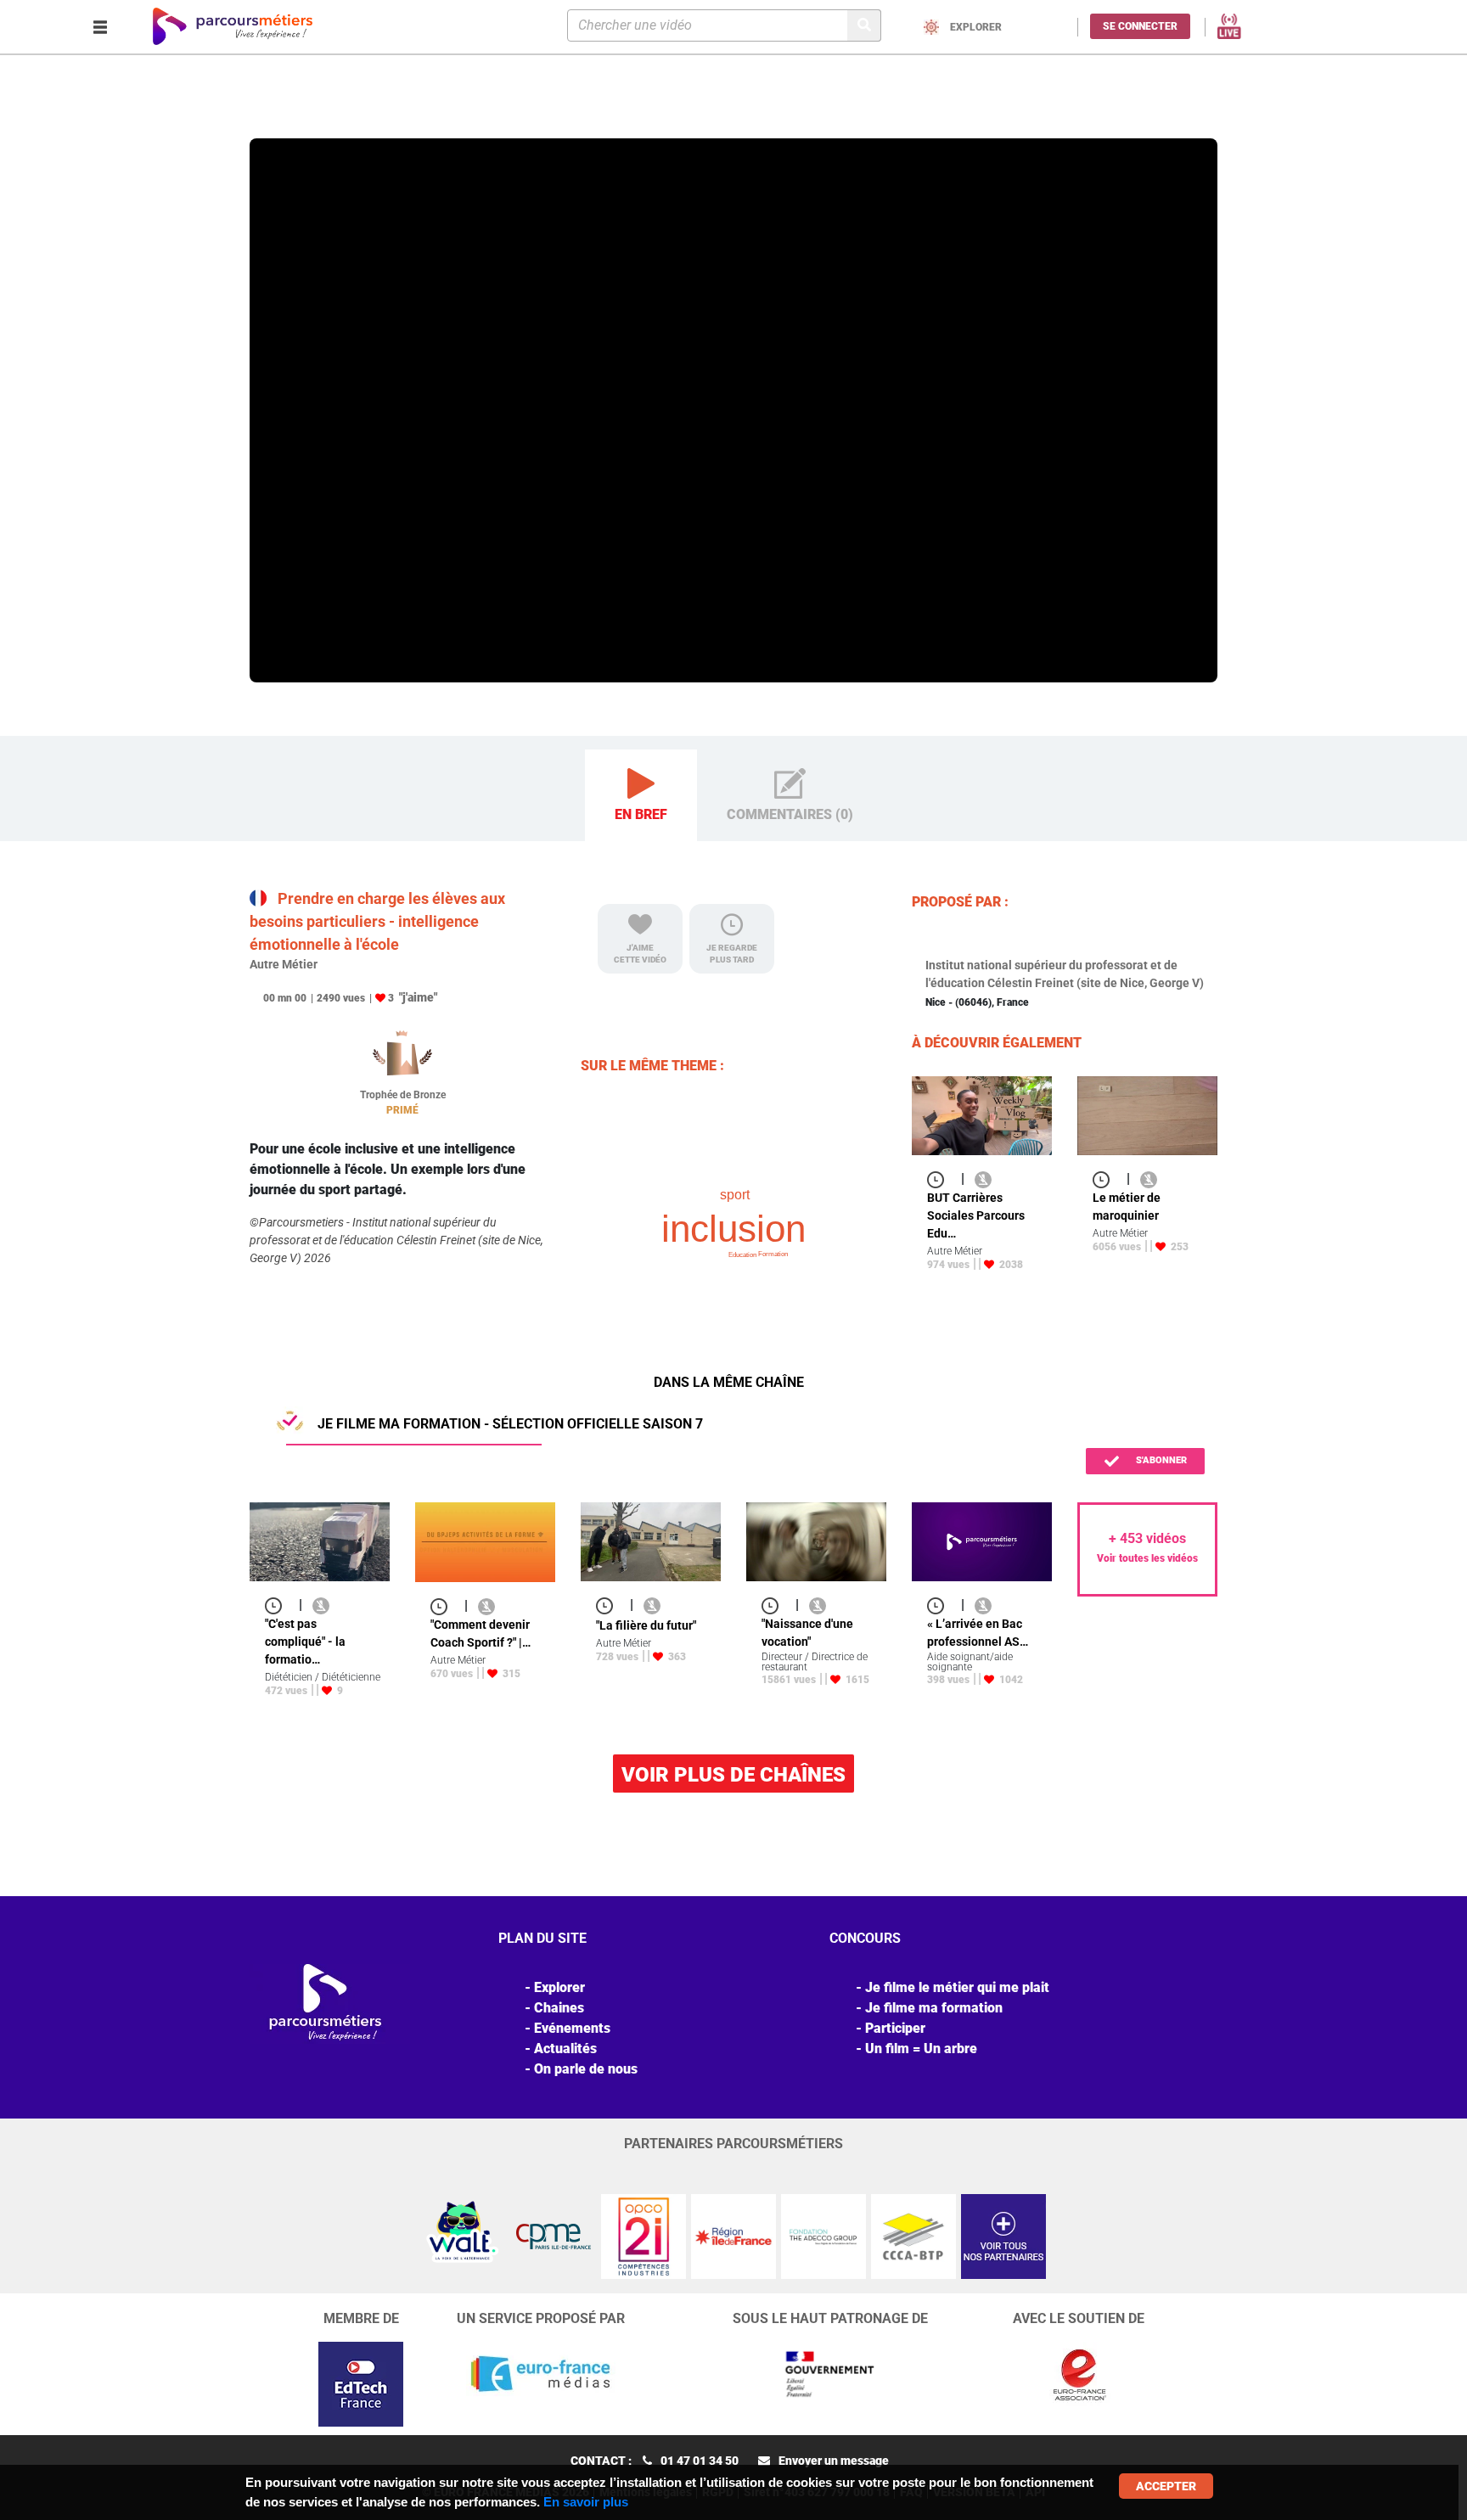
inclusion (733, 1229)
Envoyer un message (834, 2461)
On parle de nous (586, 2069)
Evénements (572, 2028)
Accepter (1166, 2486)
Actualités (565, 2049)
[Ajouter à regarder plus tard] (941, 1179)
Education (742, 1255)
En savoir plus (586, 2502)
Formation (773, 1254)
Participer (895, 2028)
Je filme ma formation (934, 2008)
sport (735, 1195)
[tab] (641, 796)
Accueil (272, 114)
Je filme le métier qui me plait (957, 1987)
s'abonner (1160, 1460)
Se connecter (1140, 26)
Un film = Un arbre (921, 2049)
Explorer (320, 114)
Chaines (559, 2008)
